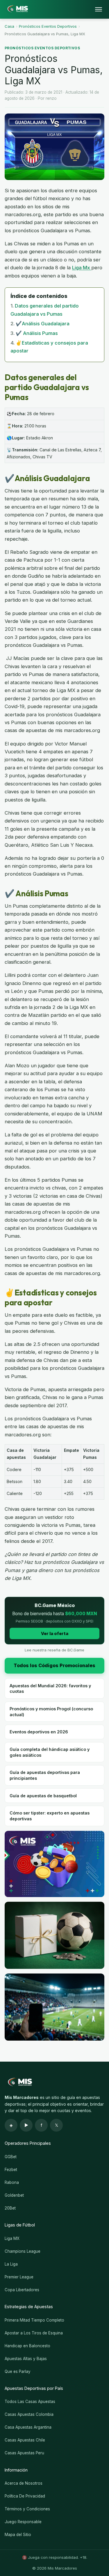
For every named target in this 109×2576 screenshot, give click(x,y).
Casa (9, 26)
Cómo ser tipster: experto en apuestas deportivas (50, 1816)
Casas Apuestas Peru (24, 2453)
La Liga (11, 2264)
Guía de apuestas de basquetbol (43, 1796)
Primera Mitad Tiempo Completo (34, 2320)
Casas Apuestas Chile (25, 2440)
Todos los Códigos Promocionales (54, 1665)
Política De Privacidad (25, 2496)
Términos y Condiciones (27, 2509)
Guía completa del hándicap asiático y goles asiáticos (50, 1752)
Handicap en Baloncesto (27, 2346)
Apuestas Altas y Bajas (26, 2359)
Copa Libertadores (22, 2290)
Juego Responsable (23, 2522)
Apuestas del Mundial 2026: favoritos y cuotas (50, 1688)
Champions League (23, 2251)
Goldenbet (14, 2195)
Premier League (19, 2277)
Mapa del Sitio (18, 2535)
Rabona (12, 2182)
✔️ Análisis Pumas (37, 333)
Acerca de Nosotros (24, 2483)
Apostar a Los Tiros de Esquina (34, 2333)
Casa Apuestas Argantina (28, 2427)
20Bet (10, 2208)
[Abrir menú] (99, 9)
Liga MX (12, 2238)
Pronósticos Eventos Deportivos (48, 26)
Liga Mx (82, 268)
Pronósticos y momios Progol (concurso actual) (51, 1711)
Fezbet (11, 2170)
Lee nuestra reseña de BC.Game (54, 1650)
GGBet (11, 2157)
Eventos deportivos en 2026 (39, 1732)
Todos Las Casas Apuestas (30, 2402)
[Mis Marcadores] (16, 9)
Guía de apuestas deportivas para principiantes (45, 1775)
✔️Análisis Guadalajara (43, 324)
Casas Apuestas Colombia (29, 2414)
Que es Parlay (18, 2371)
